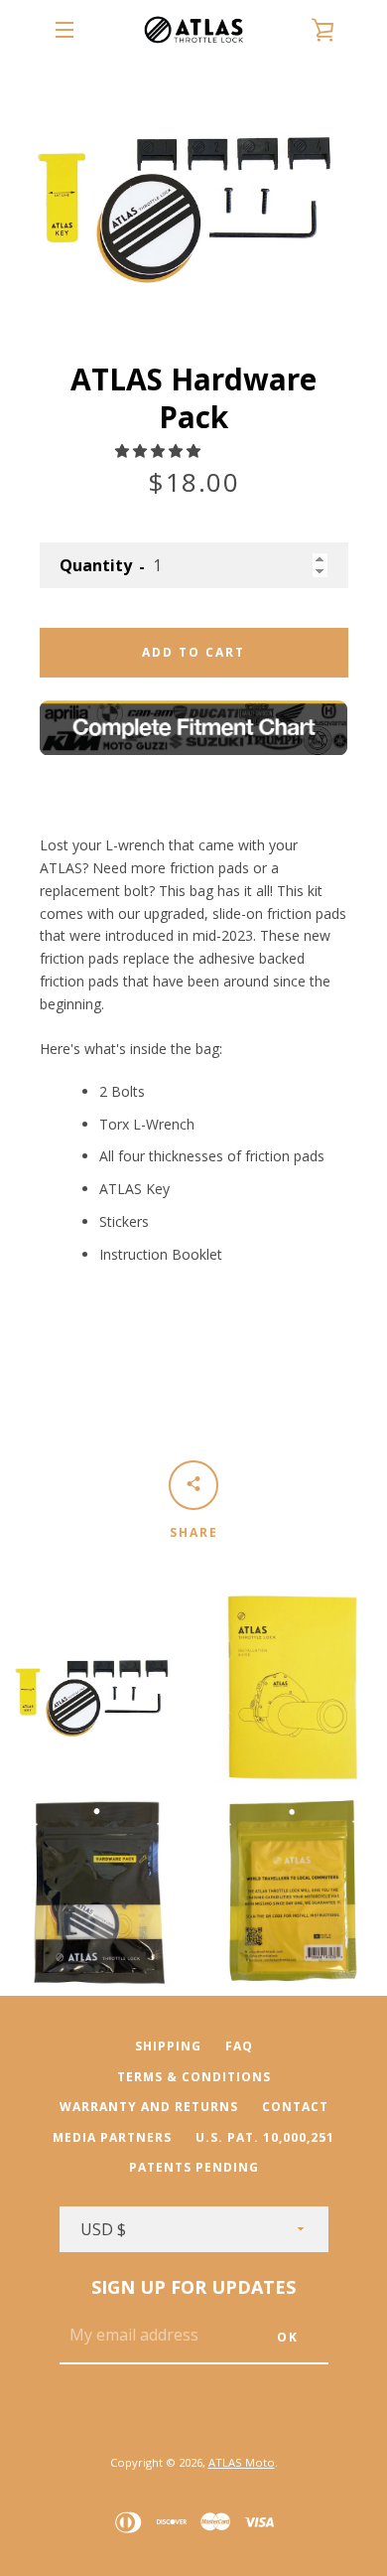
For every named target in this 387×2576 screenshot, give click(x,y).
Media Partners (112, 2137)
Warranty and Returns (149, 2107)
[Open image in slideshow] (194, 190)
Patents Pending (194, 2167)
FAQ (239, 2046)
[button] (160, 451)
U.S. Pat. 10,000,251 (265, 2137)
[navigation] (64, 30)
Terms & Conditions (194, 2077)
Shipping (168, 2046)
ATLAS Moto (242, 2462)
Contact (295, 2107)
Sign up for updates (193, 2287)
